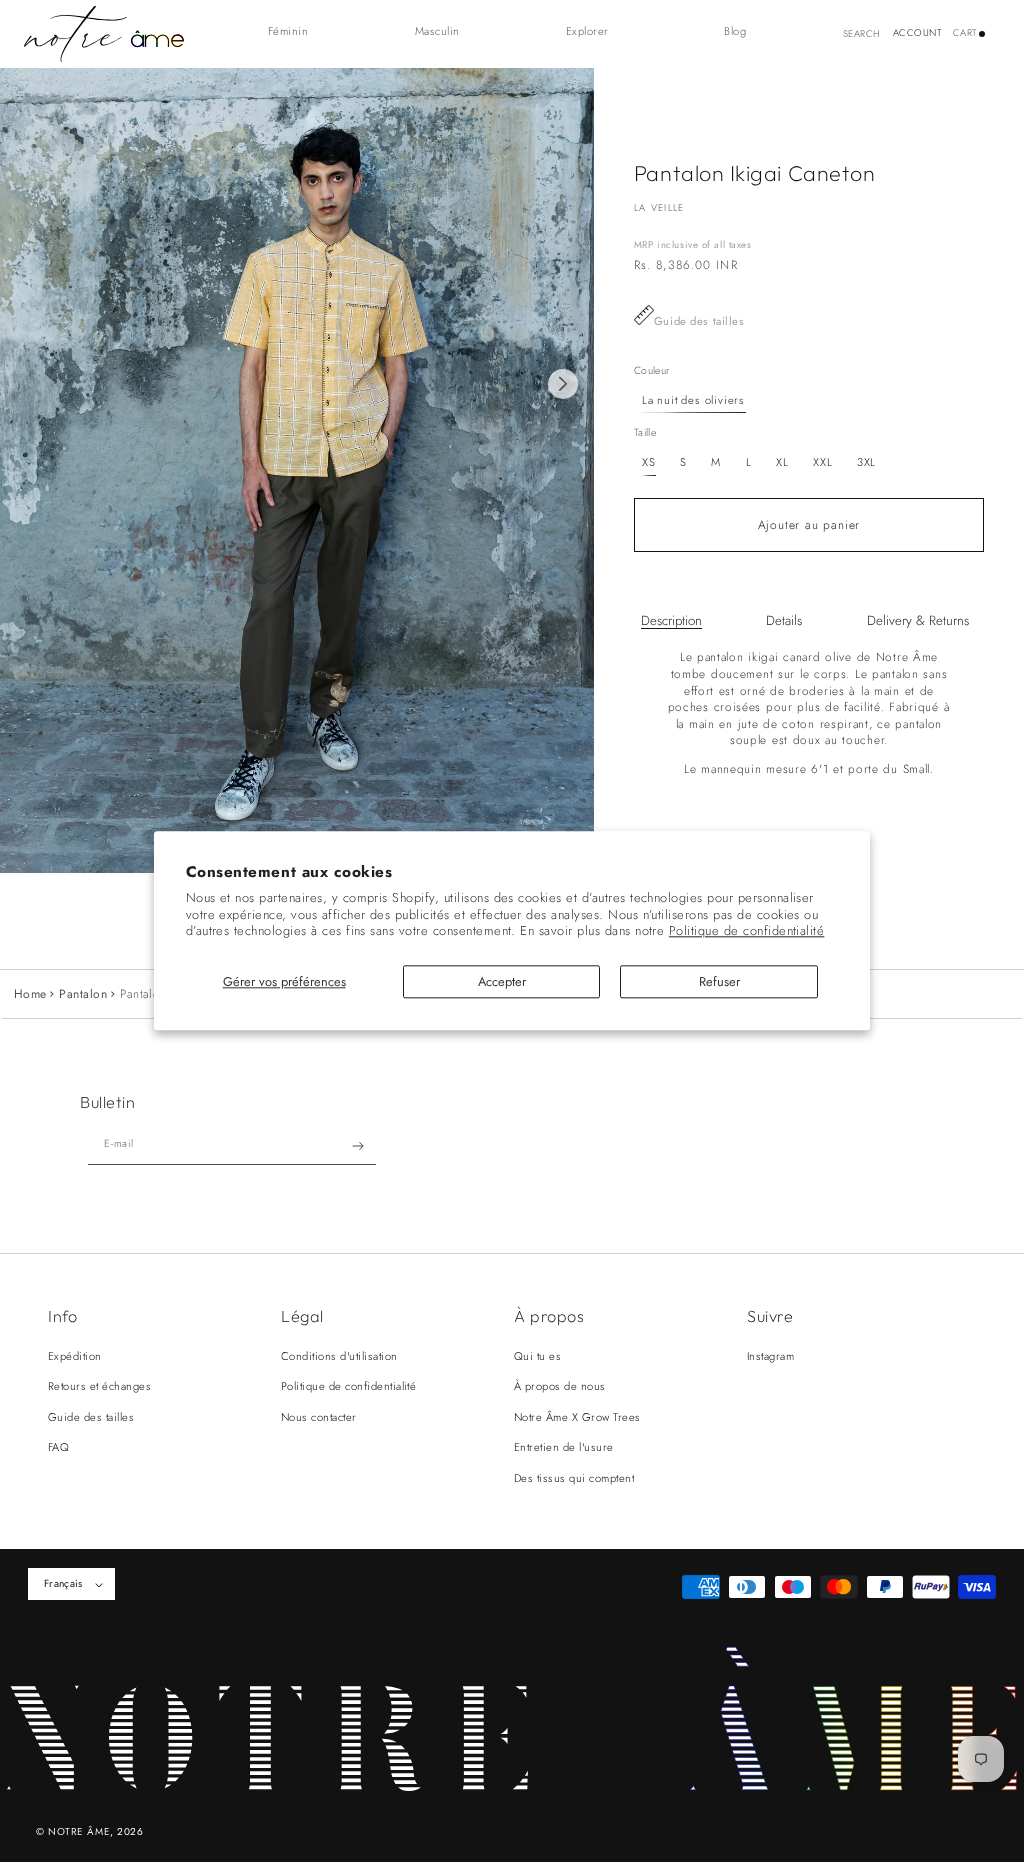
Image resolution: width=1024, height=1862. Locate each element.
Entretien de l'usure (564, 1447)
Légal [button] (302, 1316)
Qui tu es (537, 1356)
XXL (822, 462)
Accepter (502, 981)
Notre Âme (79, 1831)
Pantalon (83, 994)
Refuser (719, 981)
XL (782, 462)
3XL (866, 462)
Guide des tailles (699, 321)
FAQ (58, 1447)
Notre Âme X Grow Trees (577, 1417)
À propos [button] (549, 1316)
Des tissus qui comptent (574, 1478)
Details (784, 620)
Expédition (75, 1356)
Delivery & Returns (918, 620)
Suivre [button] (770, 1316)
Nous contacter (319, 1417)
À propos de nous (560, 1386)
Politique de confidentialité (746, 931)
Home (30, 994)
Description (671, 620)
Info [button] (62, 1316)
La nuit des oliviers (693, 400)
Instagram (770, 1356)
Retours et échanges (99, 1386)
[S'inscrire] (358, 1146)
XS (649, 462)
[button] (299, 31)
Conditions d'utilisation (339, 1356)
